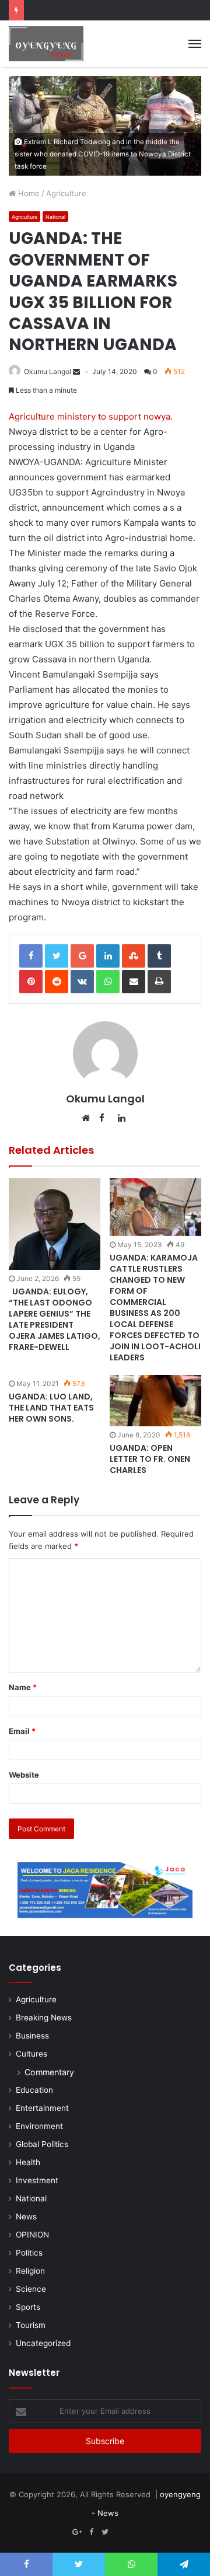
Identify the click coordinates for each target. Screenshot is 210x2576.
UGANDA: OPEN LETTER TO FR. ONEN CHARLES (150, 1459)
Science (31, 2289)
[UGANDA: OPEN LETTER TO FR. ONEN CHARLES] (155, 1401)
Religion (30, 2271)
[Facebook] (91, 2532)
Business (32, 2036)
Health (28, 2162)
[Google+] (77, 2532)
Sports (28, 2307)
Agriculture (66, 193)
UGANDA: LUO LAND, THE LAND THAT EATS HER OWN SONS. (51, 1408)
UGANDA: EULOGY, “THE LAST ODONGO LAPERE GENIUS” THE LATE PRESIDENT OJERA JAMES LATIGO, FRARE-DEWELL (55, 1319)
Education (34, 2090)
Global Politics (42, 2144)
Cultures (32, 2054)
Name (23, 1687)
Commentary (49, 2072)
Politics (29, 2253)
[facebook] (119, 2532)
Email (22, 1731)
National (55, 217)
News (26, 2217)
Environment (39, 2126)
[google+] (133, 2532)
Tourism (31, 2325)
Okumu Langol (48, 371)
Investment (37, 2180)
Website (24, 1775)
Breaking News (44, 2017)
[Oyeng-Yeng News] (46, 44)
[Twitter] (105, 2532)
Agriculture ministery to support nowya (90, 416)
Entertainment (42, 2108)
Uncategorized (43, 2343)
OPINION (32, 2235)
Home (28, 193)
